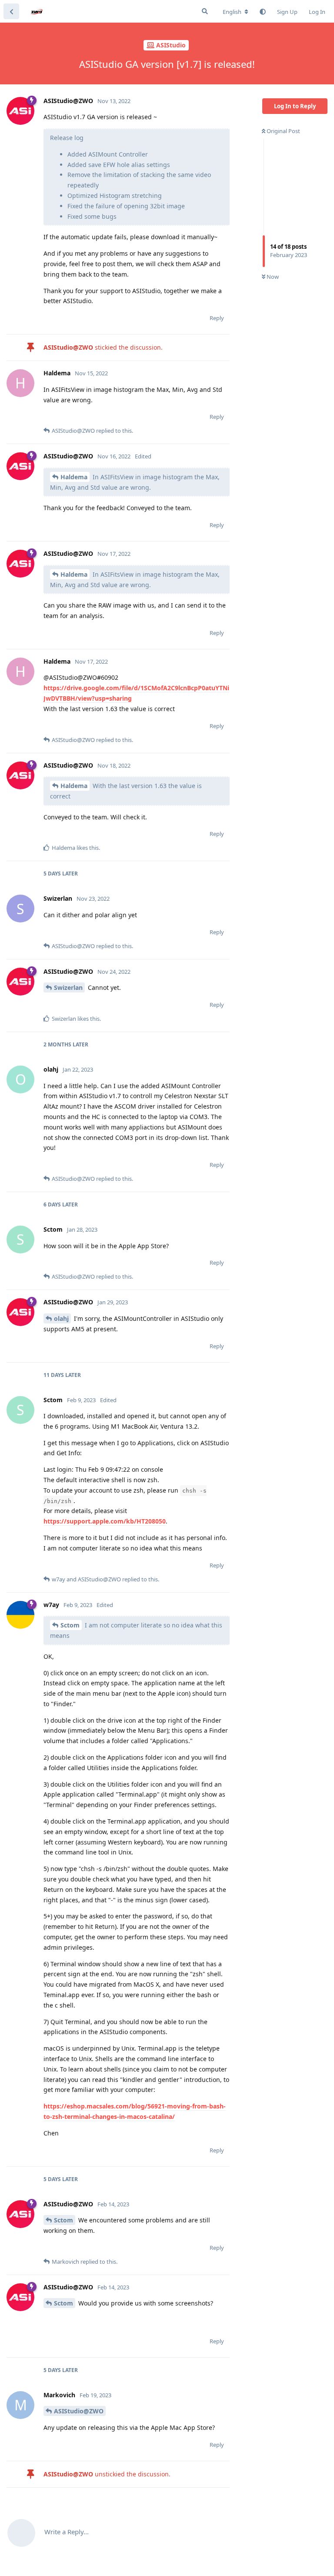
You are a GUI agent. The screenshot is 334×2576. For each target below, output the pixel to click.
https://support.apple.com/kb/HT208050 (105, 1521)
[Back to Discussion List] (11, 11)
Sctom (70, 1625)
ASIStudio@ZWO (79, 2411)
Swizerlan (68, 987)
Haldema (74, 477)
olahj (61, 1318)
